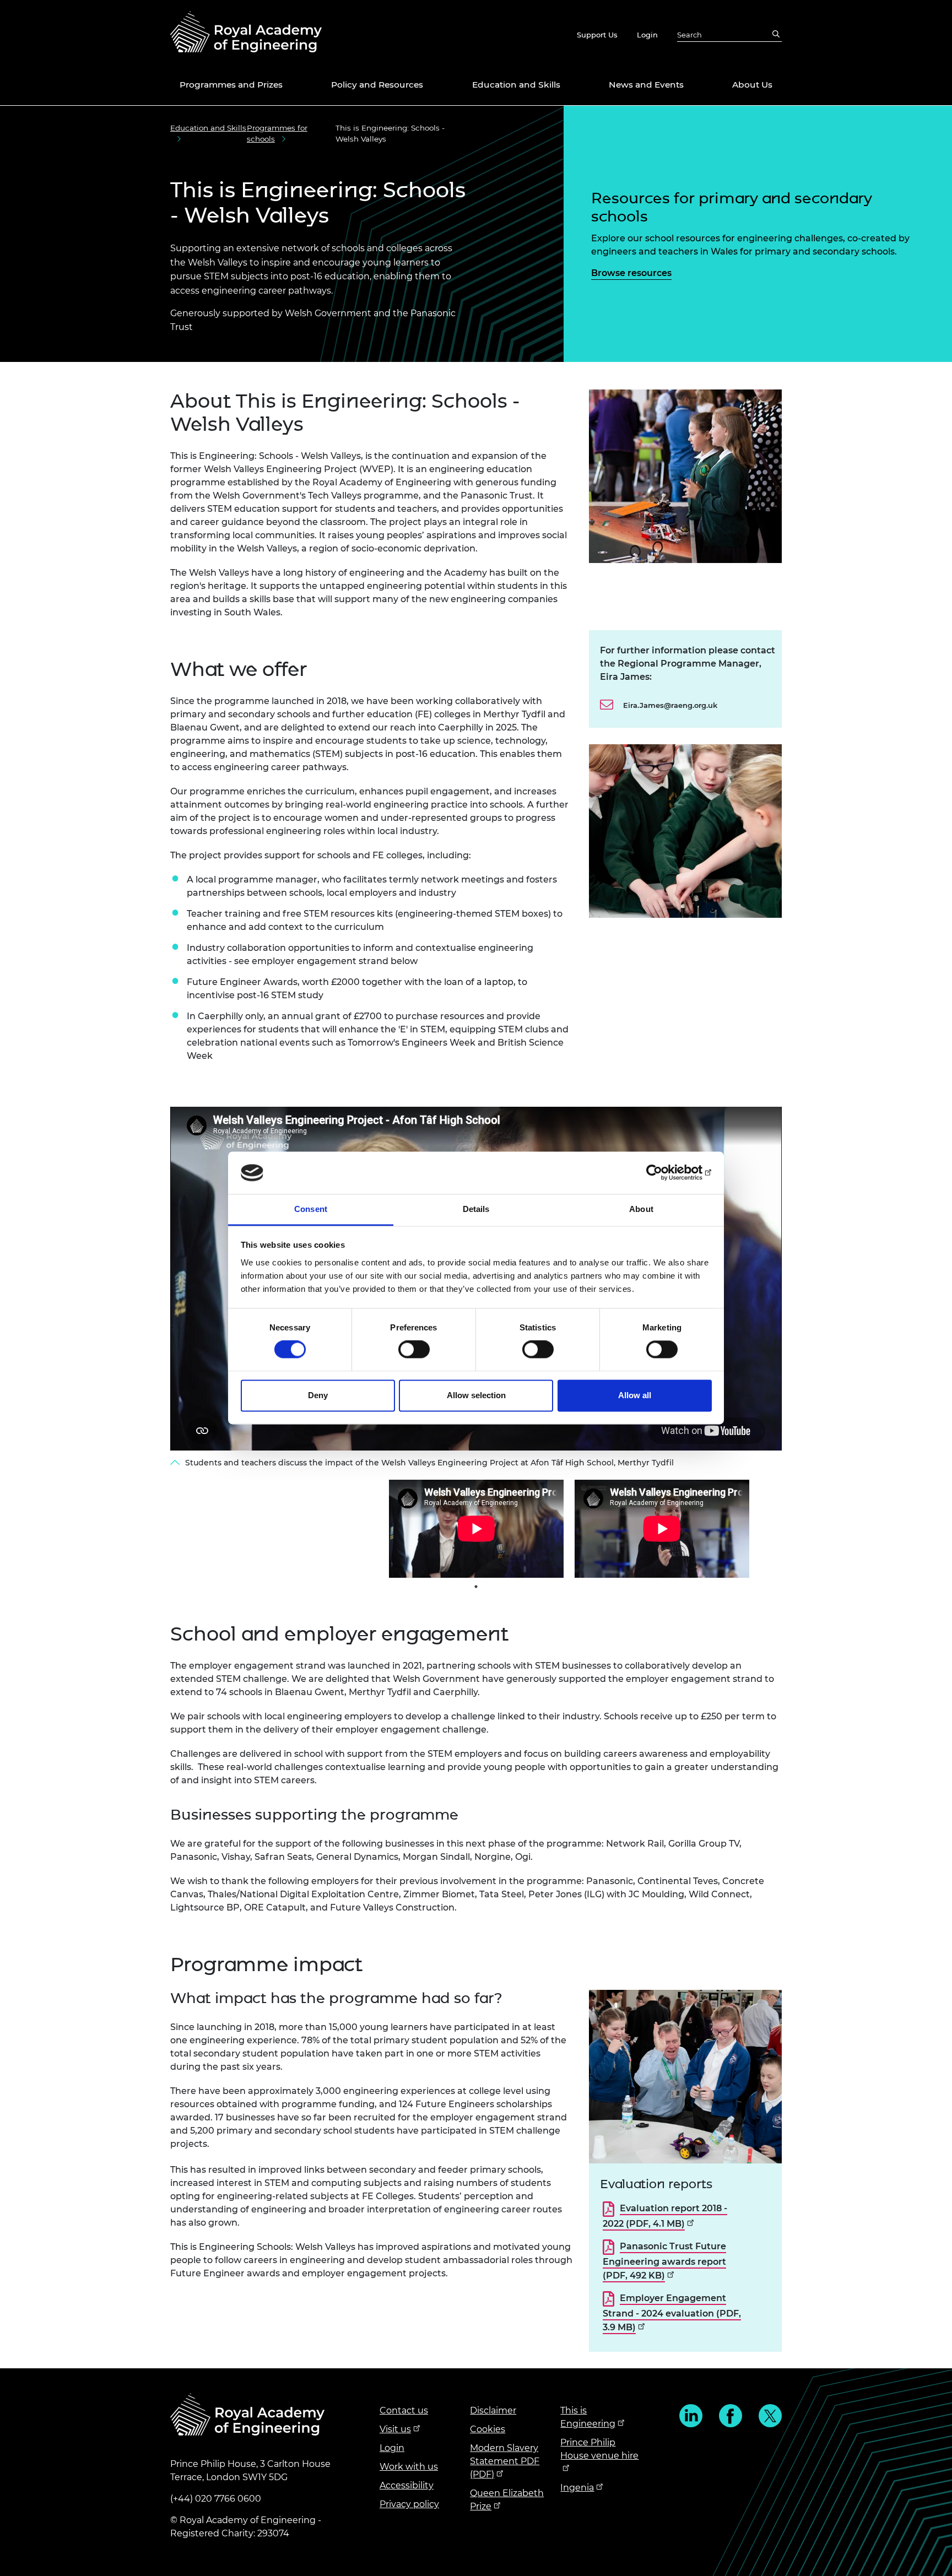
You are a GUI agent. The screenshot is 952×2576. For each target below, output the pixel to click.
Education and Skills (516, 85)
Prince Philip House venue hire (599, 2449)
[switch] (414, 1350)
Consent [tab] (311, 1209)
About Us (752, 85)
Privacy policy (409, 2504)
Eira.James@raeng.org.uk (670, 705)
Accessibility (407, 2485)
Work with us (409, 2467)
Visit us (395, 2429)
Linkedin (691, 2416)
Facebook (731, 2416)
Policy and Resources (377, 85)
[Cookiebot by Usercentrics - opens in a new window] (664, 1173)
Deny (318, 1395)
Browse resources (631, 273)
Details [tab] (476, 1209)
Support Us (597, 35)
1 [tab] (476, 1587)
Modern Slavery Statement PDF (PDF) (505, 2461)
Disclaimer (493, 2410)
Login (647, 35)
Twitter (770, 2416)
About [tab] (641, 1209)
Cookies (488, 2429)
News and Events (646, 85)
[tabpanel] (476, 1529)
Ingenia (577, 2488)
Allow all (635, 1395)
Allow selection (476, 1395)
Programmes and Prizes (231, 85)
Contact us (404, 2410)
